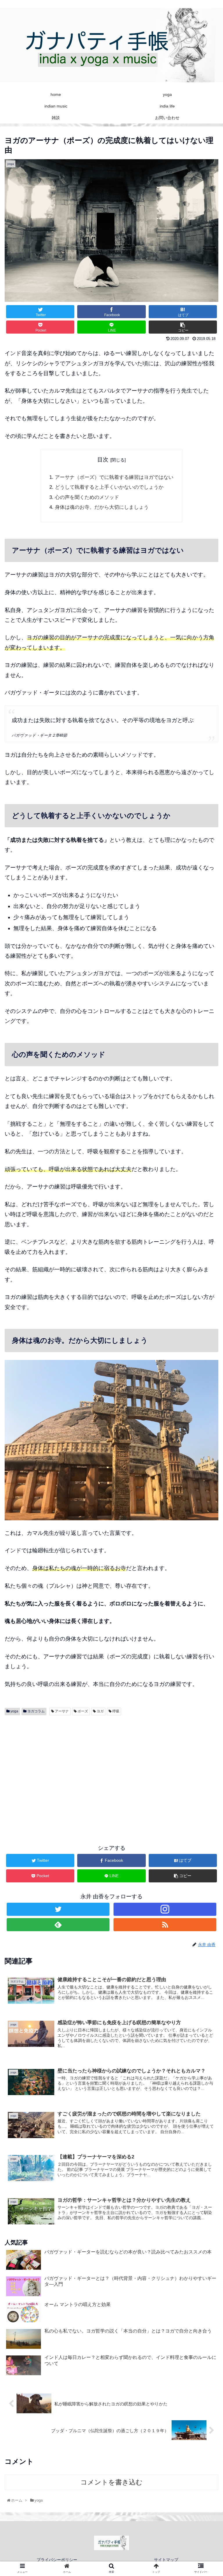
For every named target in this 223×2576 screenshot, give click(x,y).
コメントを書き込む (111, 2482)
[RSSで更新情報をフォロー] (165, 1925)
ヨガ (100, 1711)
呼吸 (115, 1711)
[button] (206, 1301)
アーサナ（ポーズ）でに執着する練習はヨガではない (114, 477)
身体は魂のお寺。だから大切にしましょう (102, 507)
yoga (14, 1711)
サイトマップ (166, 2560)
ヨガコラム (36, 1711)
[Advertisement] (111, 1786)
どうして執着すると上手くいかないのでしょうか (109, 487)
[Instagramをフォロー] (165, 1909)
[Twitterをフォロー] (58, 1909)
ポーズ (82, 1711)
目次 (103, 460)
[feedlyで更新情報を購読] (58, 1925)
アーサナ (61, 1711)
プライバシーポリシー (57, 2560)
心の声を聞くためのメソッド (87, 497)
